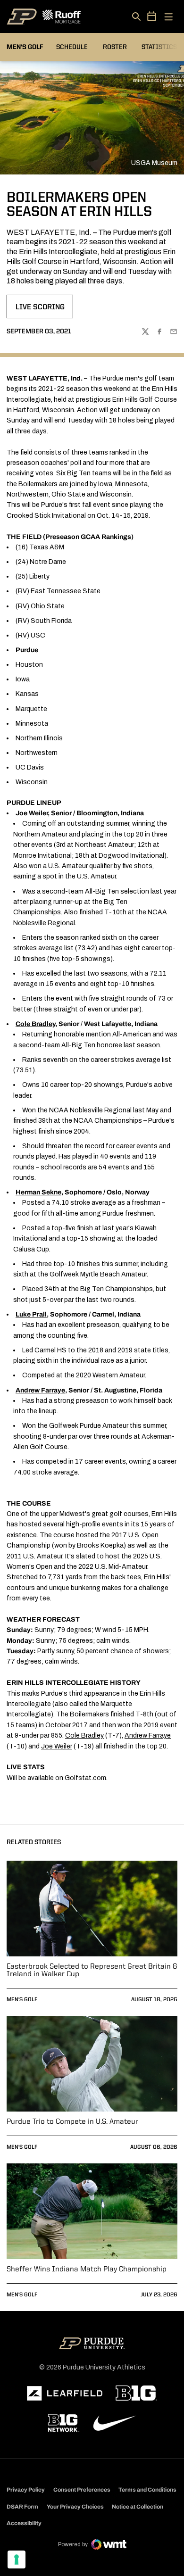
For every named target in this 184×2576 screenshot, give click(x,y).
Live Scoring (44, 310)
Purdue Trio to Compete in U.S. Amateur (72, 2122)
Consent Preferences (82, 2490)
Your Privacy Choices (75, 2507)
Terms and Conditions (147, 2490)
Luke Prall (31, 1314)
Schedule (72, 47)
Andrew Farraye (40, 1390)
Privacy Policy (26, 2490)
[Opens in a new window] (65, 2394)
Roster (115, 47)
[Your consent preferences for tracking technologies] (17, 2559)
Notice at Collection (138, 2507)
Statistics (159, 47)
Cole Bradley (84, 1735)
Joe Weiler (57, 1746)
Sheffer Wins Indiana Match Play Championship (87, 2270)
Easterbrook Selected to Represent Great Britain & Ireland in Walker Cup (92, 1971)
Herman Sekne (38, 1192)
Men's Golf (22, 2000)
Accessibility (24, 2523)
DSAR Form (22, 2507)
